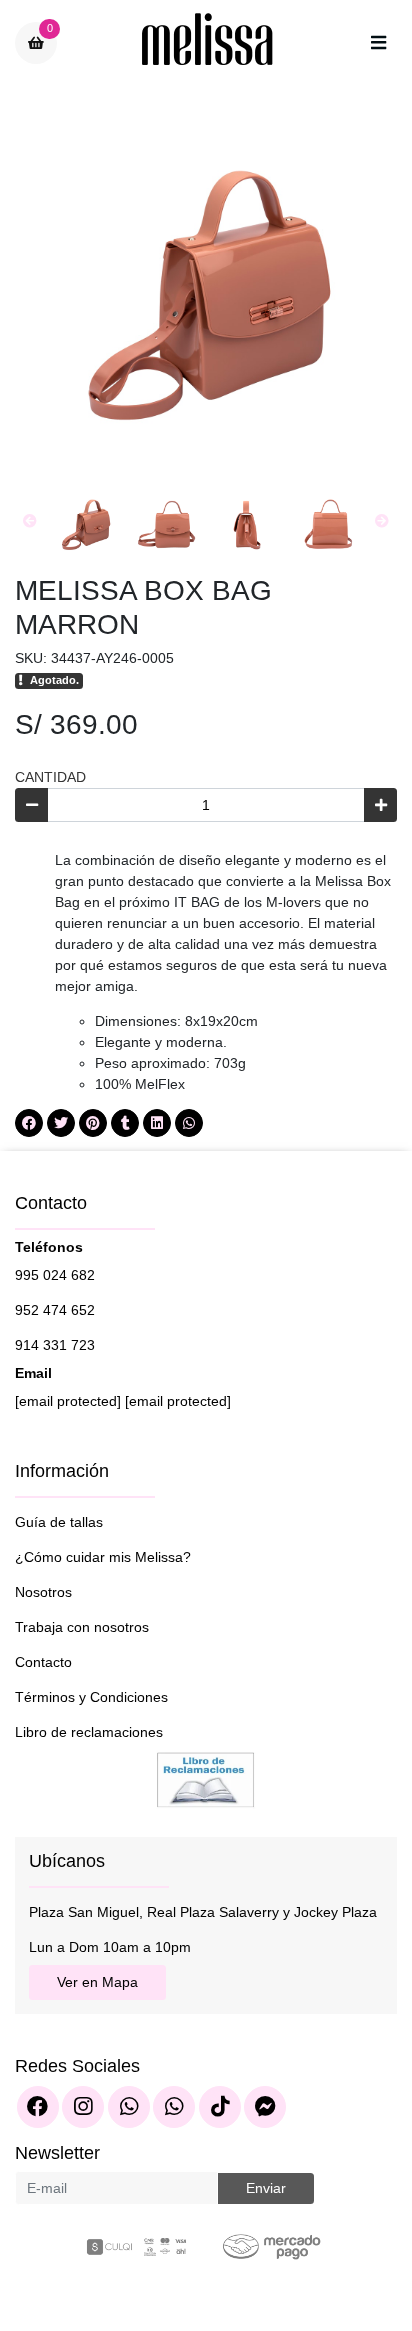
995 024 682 (55, 1275)
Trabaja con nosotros (82, 1627)
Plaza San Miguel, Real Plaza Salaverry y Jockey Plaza (203, 1912)
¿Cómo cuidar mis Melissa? (103, 1557)
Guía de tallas (59, 1522)
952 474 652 (55, 1310)
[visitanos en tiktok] (220, 2107)
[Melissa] (208, 43)
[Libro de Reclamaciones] (206, 1778)
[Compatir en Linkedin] (157, 1123)
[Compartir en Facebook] (29, 1123)
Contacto (43, 1662)
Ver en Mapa (97, 1982)
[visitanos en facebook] (38, 2107)
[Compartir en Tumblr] (125, 1123)
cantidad (50, 777)
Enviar (266, 2188)
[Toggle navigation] (378, 43)
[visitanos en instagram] (83, 2107)
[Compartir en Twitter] (61, 1123)
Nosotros (43, 1592)
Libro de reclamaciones (89, 1732)
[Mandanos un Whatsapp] (129, 2107)
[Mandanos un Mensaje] (265, 2107)
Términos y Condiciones (91, 1697)
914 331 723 (55, 1345)
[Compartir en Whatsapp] (189, 1123)
